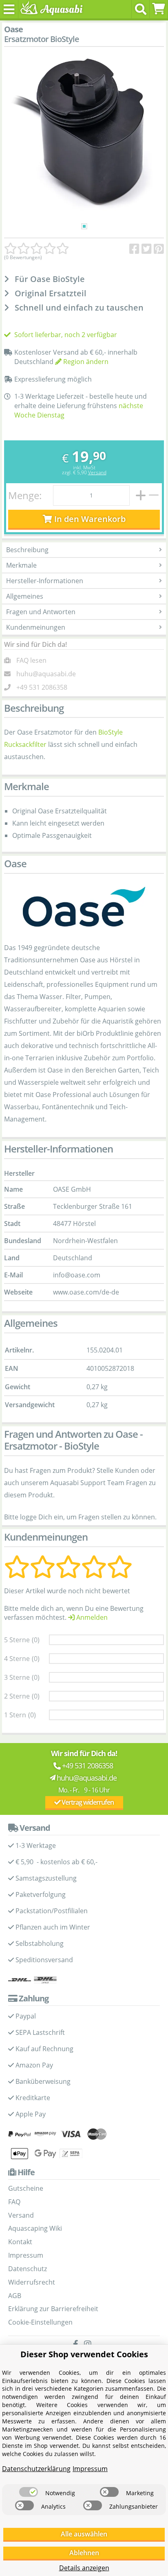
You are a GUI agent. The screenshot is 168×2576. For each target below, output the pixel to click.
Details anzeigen (84, 2568)
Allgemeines (25, 596)
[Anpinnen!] (159, 249)
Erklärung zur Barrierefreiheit (53, 2309)
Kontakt (20, 2242)
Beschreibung (27, 550)
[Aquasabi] (50, 9)
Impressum (26, 2255)
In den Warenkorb (89, 519)
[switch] (29, 2492)
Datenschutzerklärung (36, 2469)
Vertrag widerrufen (87, 1802)
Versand (97, 472)
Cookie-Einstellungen (40, 2322)
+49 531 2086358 (42, 687)
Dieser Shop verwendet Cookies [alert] (84, 2354)
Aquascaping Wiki (35, 2228)
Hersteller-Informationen (45, 581)
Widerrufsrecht (32, 2282)
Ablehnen (84, 2553)
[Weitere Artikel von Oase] (84, 907)
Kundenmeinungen (36, 627)
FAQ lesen (31, 660)
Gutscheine (26, 2188)
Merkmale (21, 565)
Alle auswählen (84, 2534)
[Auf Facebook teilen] (134, 249)
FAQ (14, 2202)
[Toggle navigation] (9, 9)
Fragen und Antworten (41, 612)
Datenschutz (28, 2269)
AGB (15, 2296)
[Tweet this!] (147, 249)
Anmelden (91, 1617)
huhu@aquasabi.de (46, 674)
